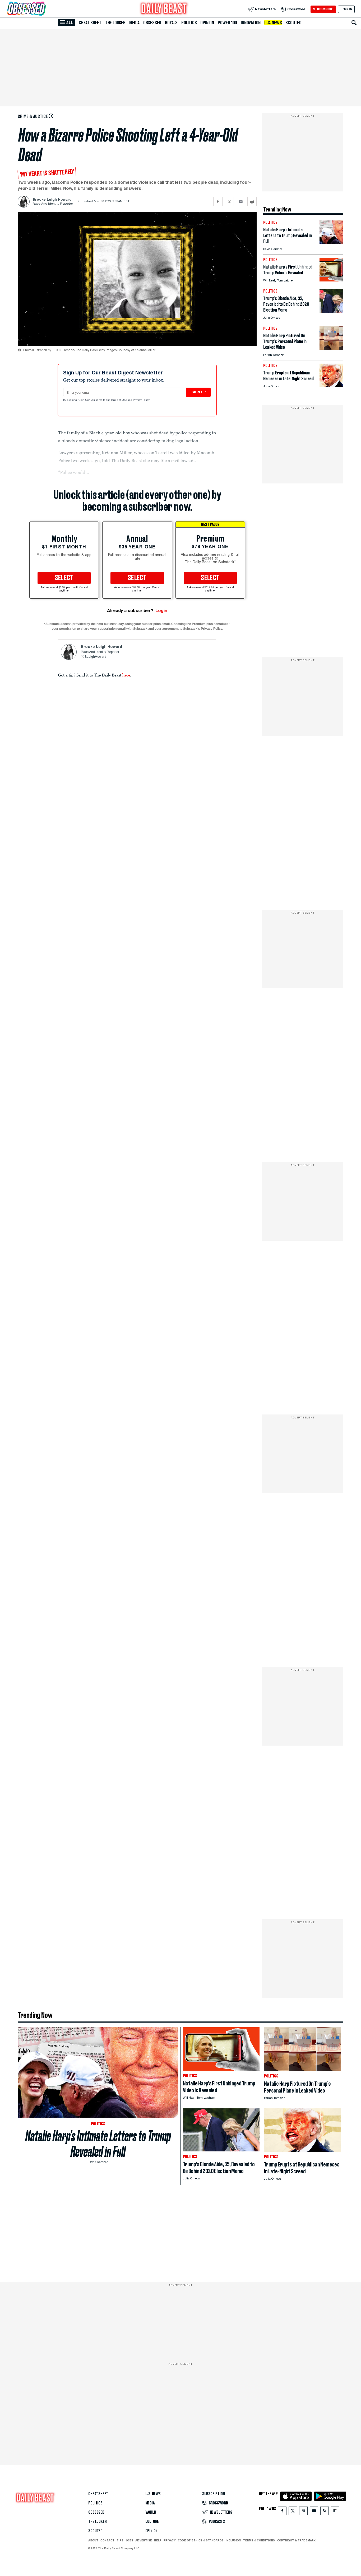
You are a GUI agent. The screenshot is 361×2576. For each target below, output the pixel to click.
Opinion (207, 23)
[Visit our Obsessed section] (43, 9)
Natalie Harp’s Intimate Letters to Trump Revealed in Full (98, 2144)
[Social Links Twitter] (293, 2512)
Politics (189, 23)
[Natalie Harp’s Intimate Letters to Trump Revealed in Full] (331, 243)
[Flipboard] (335, 2512)
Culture (152, 2522)
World (151, 2512)
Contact (107, 2540)
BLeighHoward (95, 657)
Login (161, 611)
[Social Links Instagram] (303, 2512)
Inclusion (233, 2540)
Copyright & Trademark (297, 2540)
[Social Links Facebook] (282, 2512)
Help (158, 2540)
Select (64, 578)
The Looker (115, 23)
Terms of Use (119, 400)
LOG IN (346, 9)
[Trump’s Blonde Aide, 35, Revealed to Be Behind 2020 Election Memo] (331, 311)
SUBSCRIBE (323, 9)
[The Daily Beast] (164, 9)
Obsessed (152, 23)
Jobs (129, 2540)
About (93, 2540)
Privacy (170, 2540)
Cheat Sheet (90, 23)
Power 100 (227, 23)
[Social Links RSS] (325, 2512)
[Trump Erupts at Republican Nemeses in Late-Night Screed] (331, 386)
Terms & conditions (259, 2540)
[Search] (354, 23)
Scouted (293, 23)
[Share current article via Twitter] (229, 202)
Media (134, 23)
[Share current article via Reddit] (252, 202)
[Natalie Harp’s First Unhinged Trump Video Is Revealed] (331, 280)
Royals (171, 23)
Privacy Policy (142, 400)
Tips (120, 2540)
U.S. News (273, 23)
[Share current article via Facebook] (218, 202)
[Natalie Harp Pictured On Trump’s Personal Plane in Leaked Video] (331, 349)
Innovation (251, 23)
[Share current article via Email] (241, 202)
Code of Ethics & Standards (201, 2540)
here (126, 675)
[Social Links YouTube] (314, 2512)
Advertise (144, 2540)
